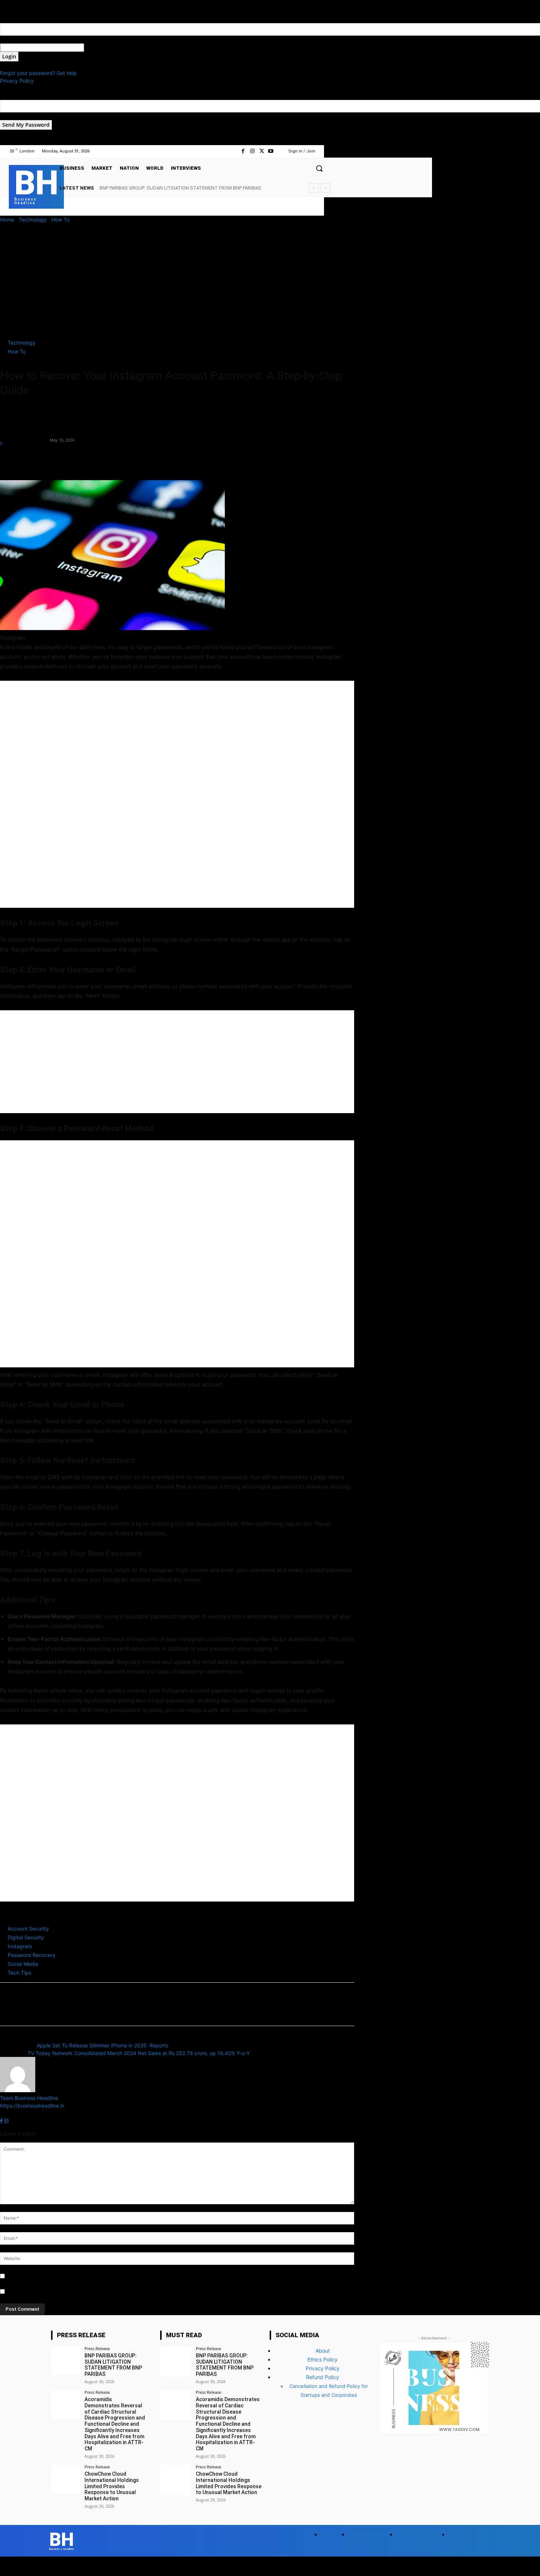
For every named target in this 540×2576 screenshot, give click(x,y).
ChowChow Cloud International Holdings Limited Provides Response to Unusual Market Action (112, 2486)
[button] (319, 168)
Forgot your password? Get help (38, 73)
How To (60, 220)
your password (102, 48)
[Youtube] (271, 151)
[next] (325, 188)
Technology (33, 220)
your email (12, 116)
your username (18, 39)
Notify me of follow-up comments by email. (58, 2276)
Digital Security (26, 1937)
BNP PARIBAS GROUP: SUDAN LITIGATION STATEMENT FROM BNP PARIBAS (113, 2365)
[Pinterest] (41, 459)
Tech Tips (19, 1973)
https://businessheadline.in (32, 2106)
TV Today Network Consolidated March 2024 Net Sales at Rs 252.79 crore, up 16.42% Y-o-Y (139, 2053)
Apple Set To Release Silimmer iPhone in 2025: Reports (102, 2045)
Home (7, 220)
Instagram (20, 1946)
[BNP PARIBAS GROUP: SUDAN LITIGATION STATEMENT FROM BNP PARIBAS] (65, 2361)
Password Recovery (32, 1955)
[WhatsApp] (58, 459)
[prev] (314, 188)
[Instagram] (252, 151)
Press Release (97, 2348)
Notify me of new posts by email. (46, 2292)
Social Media (23, 1964)
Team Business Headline (24, 436)
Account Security (28, 1929)
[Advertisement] (270, 278)
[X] (262, 151)
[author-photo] (18, 2090)
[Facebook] (243, 151)
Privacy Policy (17, 81)
